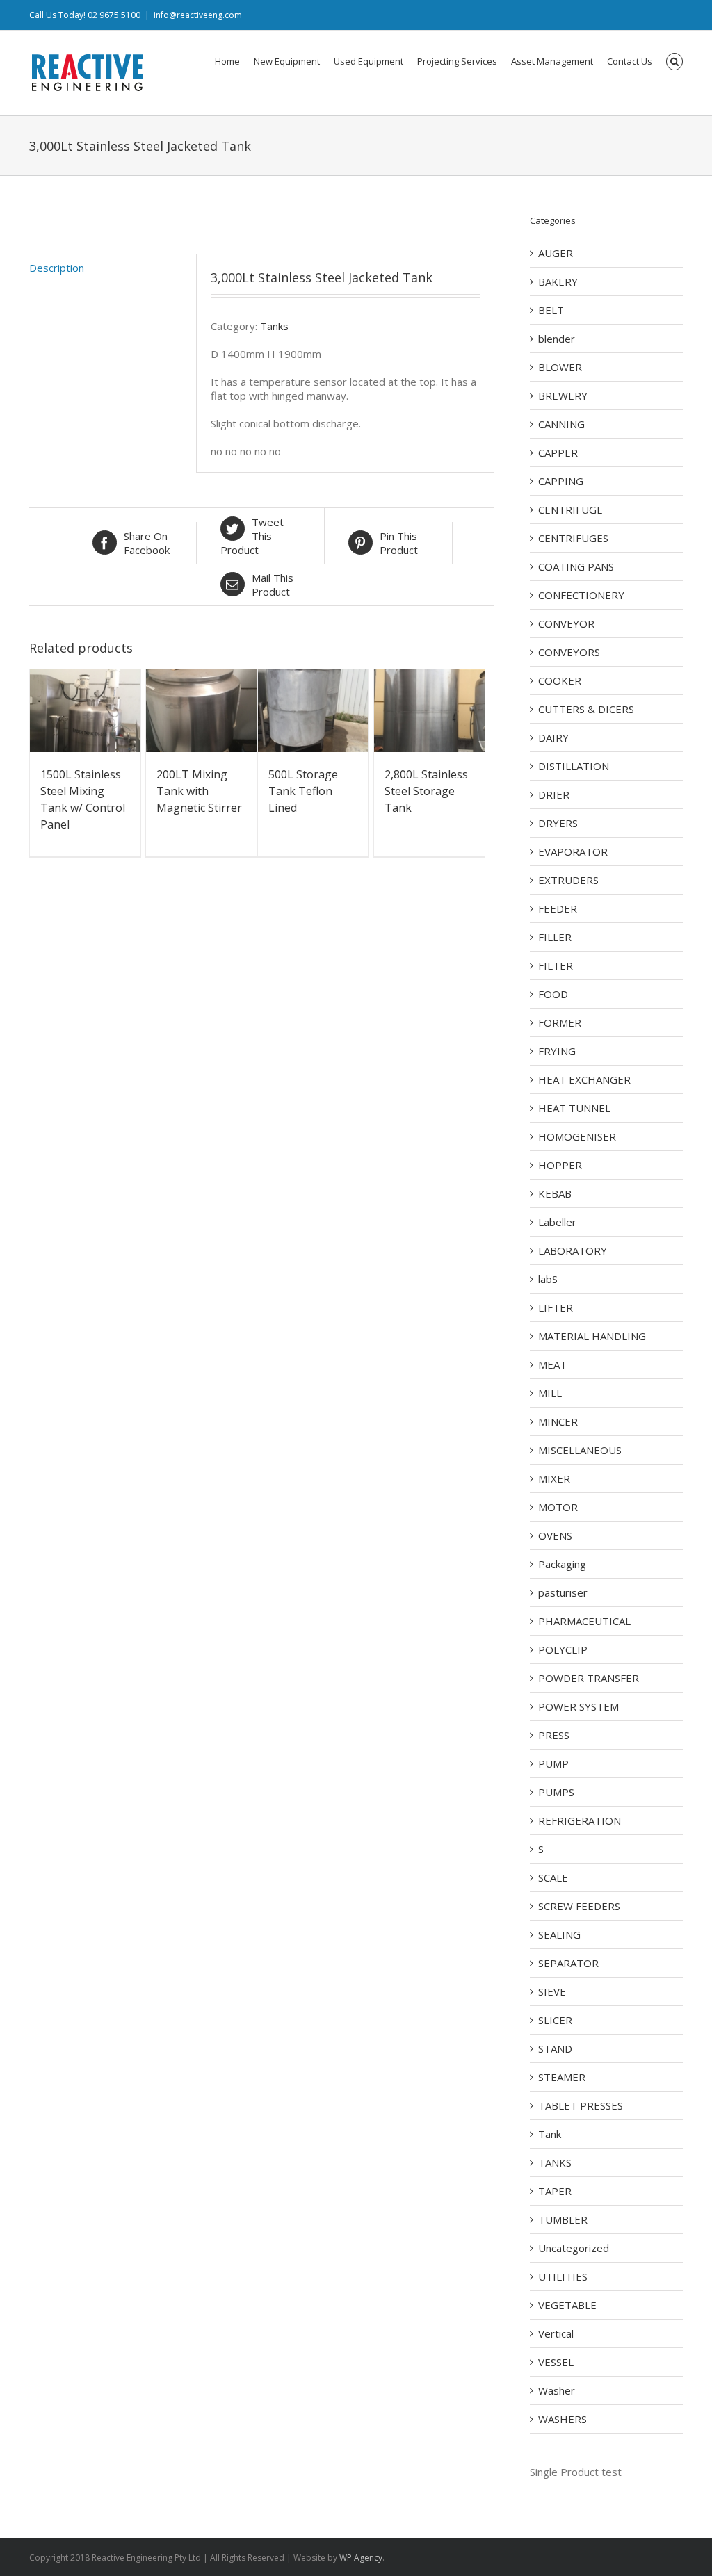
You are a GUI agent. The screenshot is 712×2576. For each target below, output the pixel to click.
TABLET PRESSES (581, 2105)
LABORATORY (573, 1250)
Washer (557, 2390)
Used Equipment (369, 61)
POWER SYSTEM (578, 1706)
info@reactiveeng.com (198, 15)
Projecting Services (457, 61)
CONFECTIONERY (581, 595)
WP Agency (361, 2558)
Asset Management (552, 61)
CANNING (561, 424)
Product (252, 536)
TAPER (555, 2191)
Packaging (562, 1564)
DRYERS (558, 823)
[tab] (106, 268)
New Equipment (287, 61)
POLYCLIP (563, 1649)
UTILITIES (563, 2276)
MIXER (554, 1478)
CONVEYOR (566, 623)
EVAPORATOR (573, 851)
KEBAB (555, 1193)
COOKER (560, 680)
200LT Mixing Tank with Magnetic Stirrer (199, 791)
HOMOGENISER (577, 1136)
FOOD (553, 994)
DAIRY (553, 737)
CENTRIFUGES (573, 538)
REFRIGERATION (580, 1820)
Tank (550, 2134)
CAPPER (558, 453)
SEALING (559, 1934)
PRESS (554, 1735)
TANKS (555, 2162)
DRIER (554, 794)
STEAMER (562, 2077)
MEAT (552, 1364)
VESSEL (556, 2362)
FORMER (560, 1022)
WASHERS (563, 2419)
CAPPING (561, 481)
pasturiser (563, 1592)
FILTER (556, 965)
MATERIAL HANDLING (592, 1336)
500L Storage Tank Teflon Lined (303, 791)
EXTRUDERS (568, 880)
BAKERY (558, 282)
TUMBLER (563, 2219)
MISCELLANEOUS (580, 1450)
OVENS (555, 1535)
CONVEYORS (569, 652)
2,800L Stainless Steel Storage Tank (426, 791)
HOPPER (560, 1165)
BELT (551, 310)
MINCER (558, 1421)
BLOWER (560, 367)
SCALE (553, 1877)
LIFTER (556, 1307)
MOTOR (558, 1507)
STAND (555, 2048)
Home (227, 61)
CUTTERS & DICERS (586, 709)
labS (548, 1279)
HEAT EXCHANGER (584, 1079)
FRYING (557, 1051)
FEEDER (558, 908)
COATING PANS (576, 566)
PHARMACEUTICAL (584, 1621)
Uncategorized (574, 2248)
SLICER (555, 2020)
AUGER (556, 253)
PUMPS (556, 1792)
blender (557, 339)
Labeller (557, 1222)
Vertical (556, 2333)
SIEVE (552, 1991)
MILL (550, 1393)
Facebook (147, 543)
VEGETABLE (567, 2305)
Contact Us (630, 61)
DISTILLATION (574, 766)
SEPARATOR (568, 1963)
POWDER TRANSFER (589, 1678)
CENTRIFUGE (571, 510)
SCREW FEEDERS (579, 1906)
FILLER (555, 937)
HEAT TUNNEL (574, 1108)
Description (57, 268)
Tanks (274, 326)
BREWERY (563, 396)
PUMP (553, 1763)
